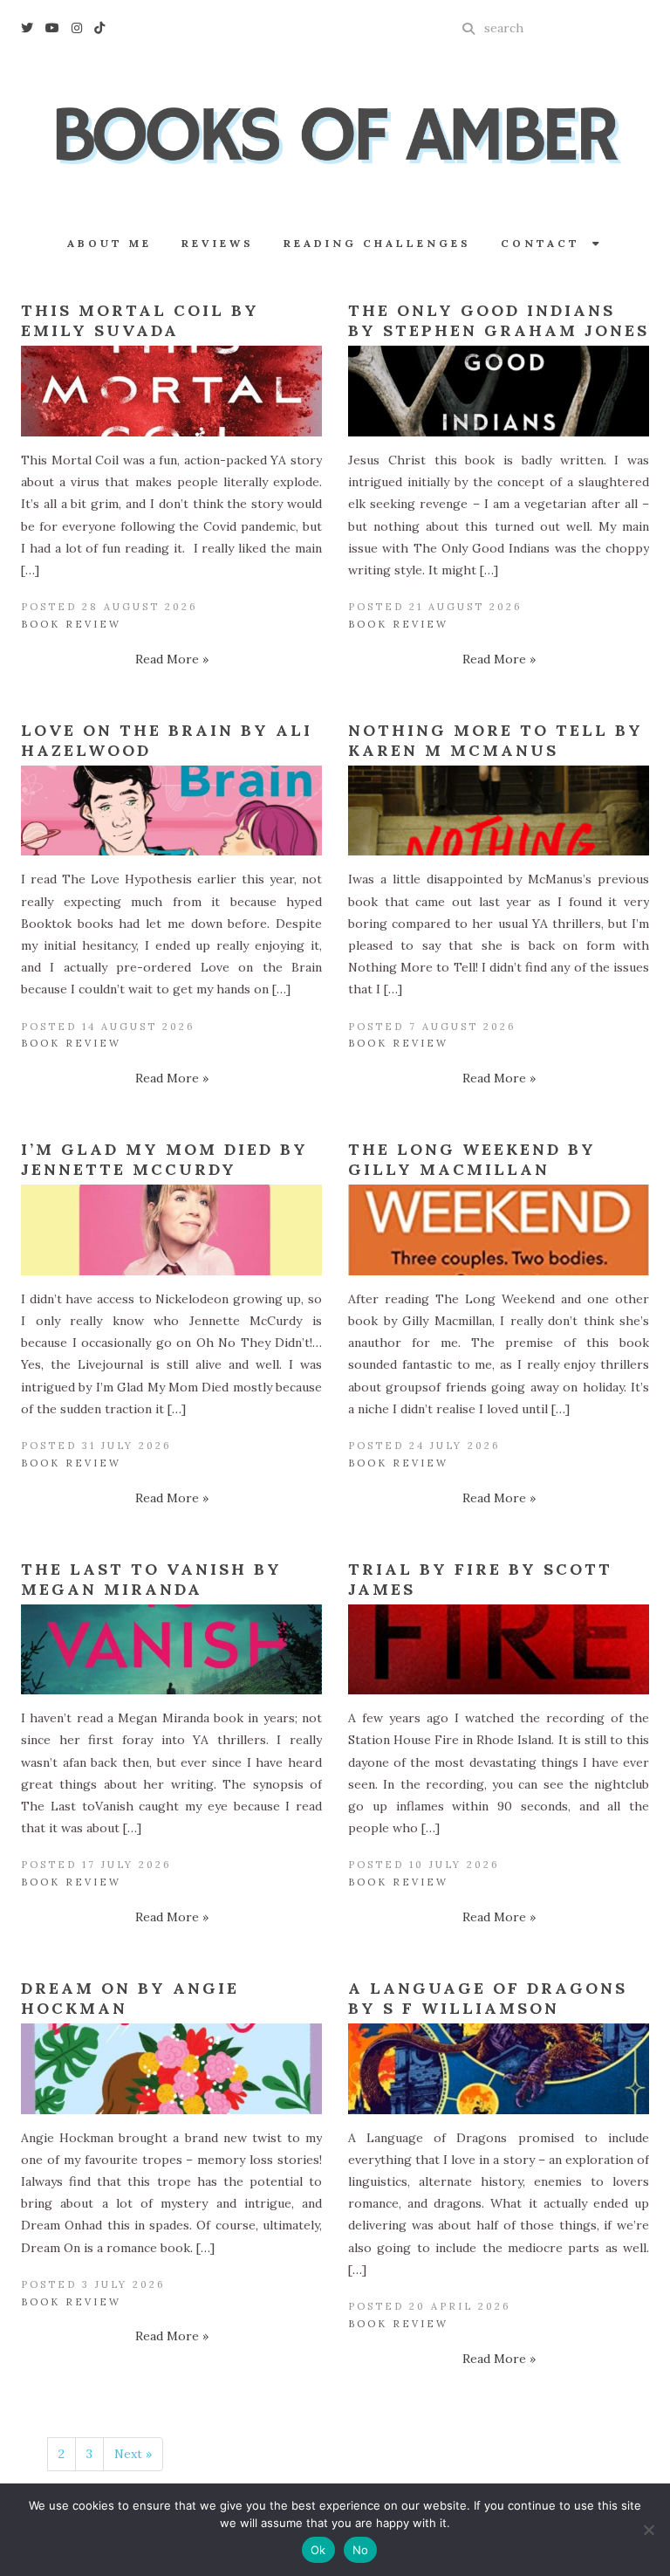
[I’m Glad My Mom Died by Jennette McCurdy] (171, 1230)
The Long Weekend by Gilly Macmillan (472, 1159)
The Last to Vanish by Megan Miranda (151, 1579)
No (361, 2550)
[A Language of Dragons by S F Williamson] (499, 2069)
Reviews (218, 243)
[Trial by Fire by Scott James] (499, 1650)
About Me (109, 243)
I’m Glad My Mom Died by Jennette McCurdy (164, 1159)
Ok (318, 2550)
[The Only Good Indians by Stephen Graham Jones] (499, 391)
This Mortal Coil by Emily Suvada (140, 320)
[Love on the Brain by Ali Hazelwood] (171, 811)
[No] (648, 2530)
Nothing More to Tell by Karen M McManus (496, 740)
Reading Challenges (377, 243)
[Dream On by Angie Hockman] (171, 2069)
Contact (547, 243)
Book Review (71, 624)
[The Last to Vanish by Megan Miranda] (171, 1650)
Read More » (172, 659)
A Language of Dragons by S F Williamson (488, 1998)
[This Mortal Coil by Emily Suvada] (171, 391)
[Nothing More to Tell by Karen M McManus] (499, 811)
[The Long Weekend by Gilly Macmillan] (499, 1230)
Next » (133, 2454)
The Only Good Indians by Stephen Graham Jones (499, 320)
